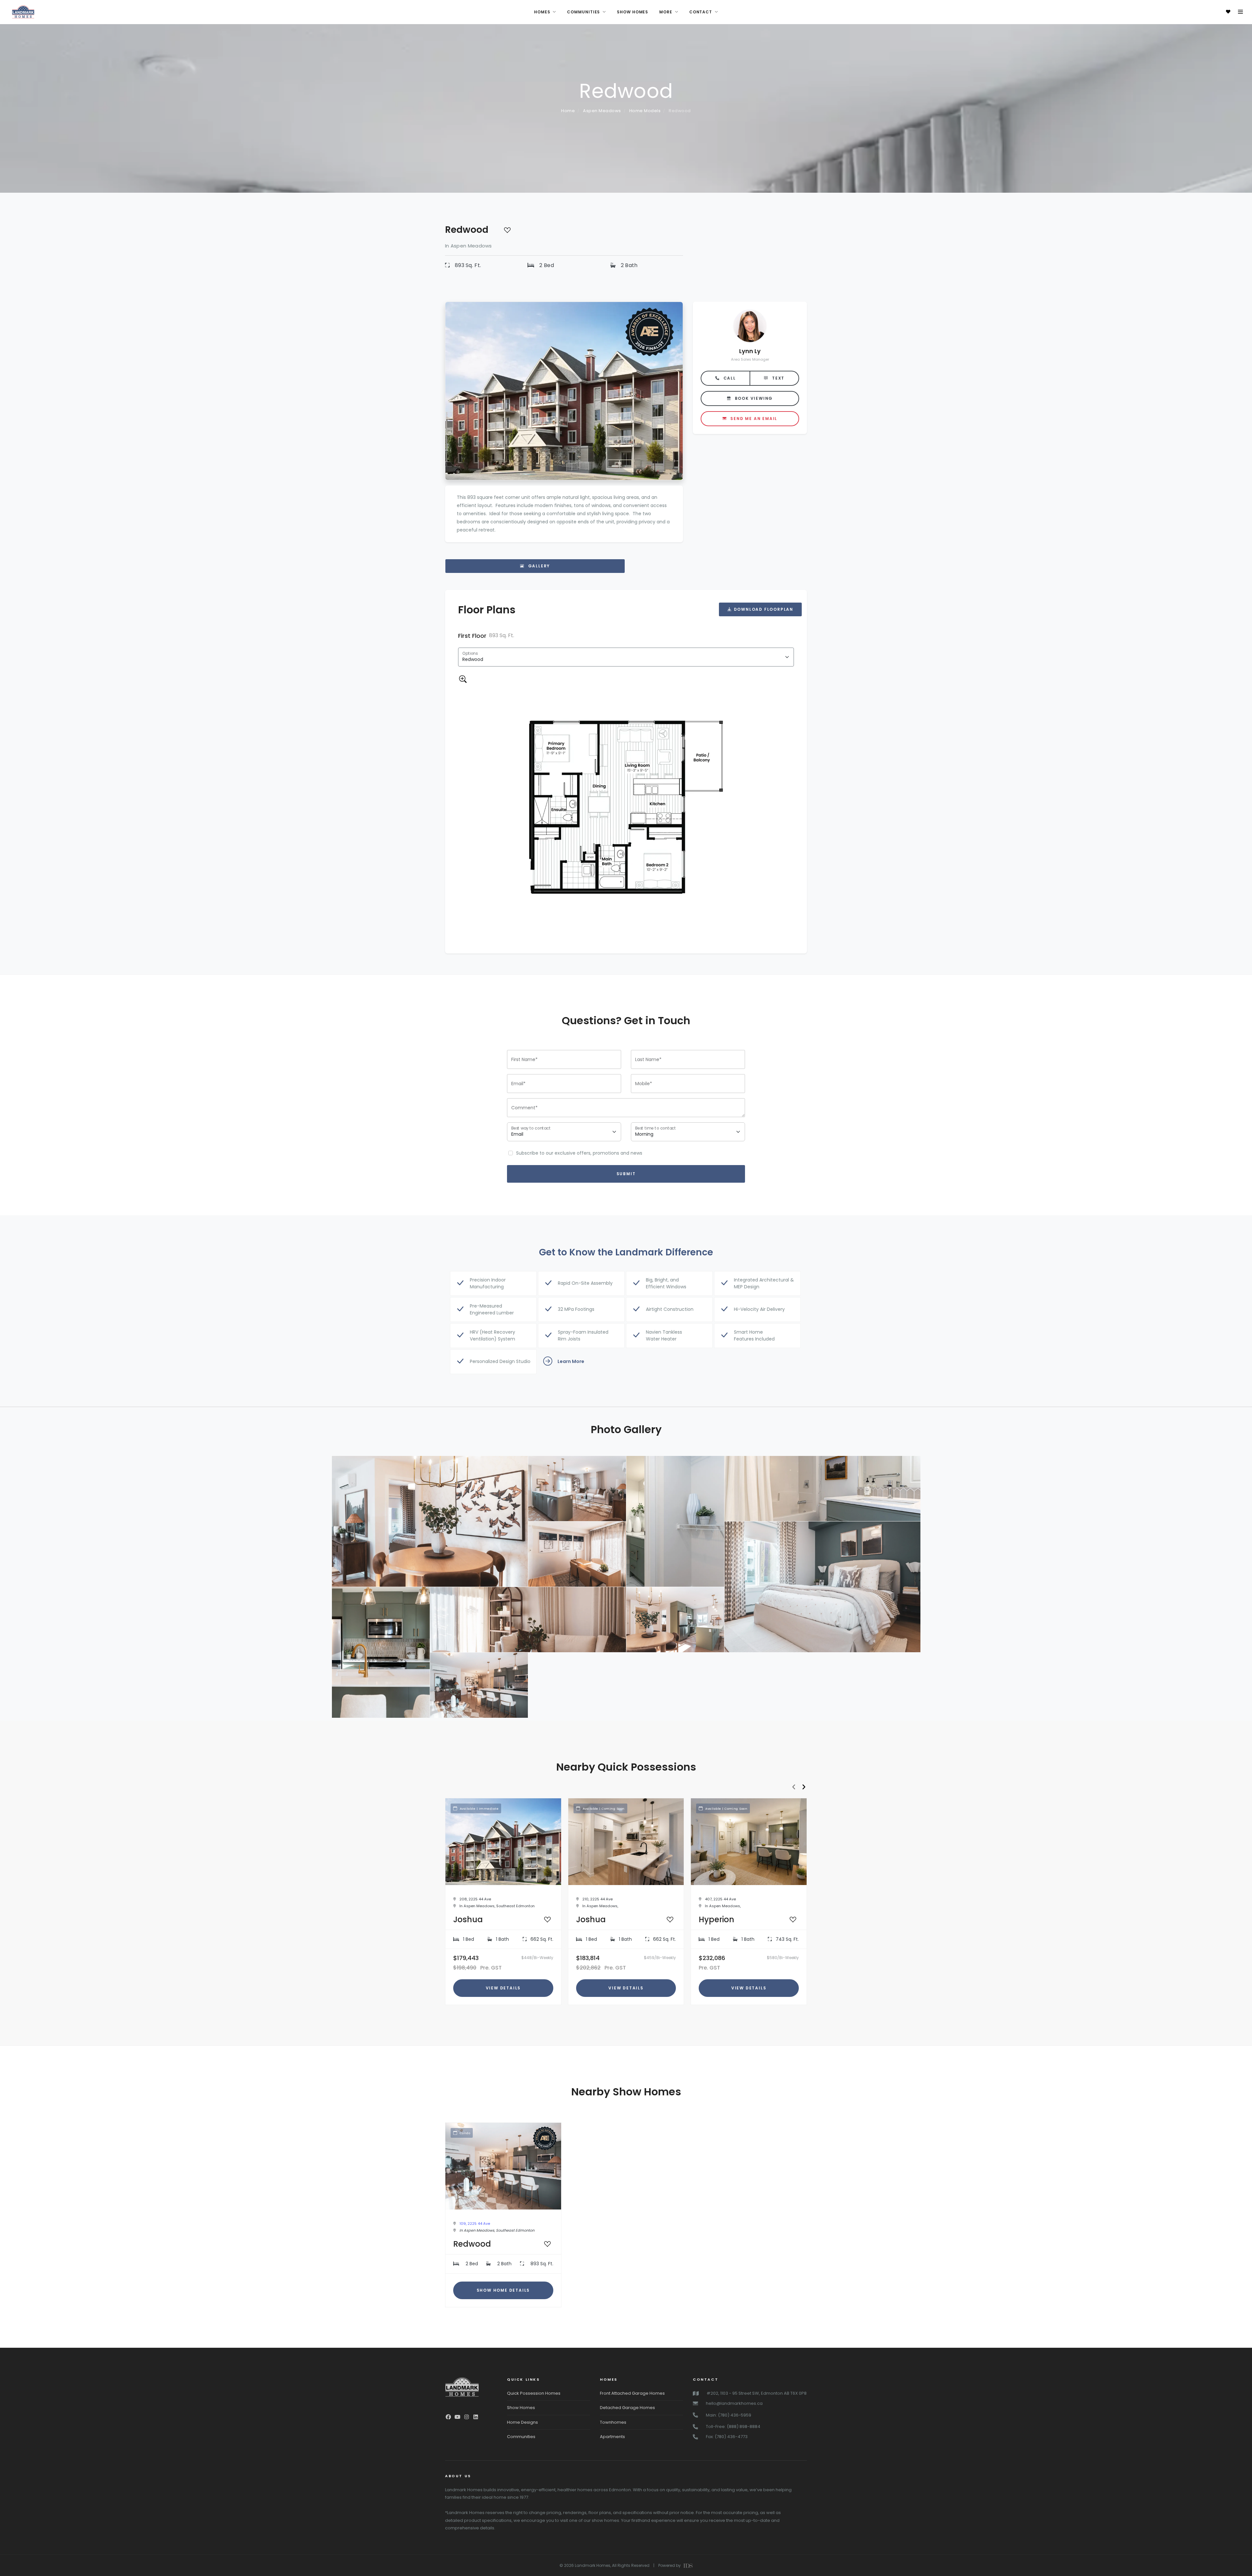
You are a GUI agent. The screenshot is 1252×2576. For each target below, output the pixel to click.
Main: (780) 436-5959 (729, 2415)
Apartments (612, 2437)
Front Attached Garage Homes (632, 2393)
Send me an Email (753, 418)
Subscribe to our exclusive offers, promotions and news (579, 1153)
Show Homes (521, 2408)
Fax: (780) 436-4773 (727, 2437)
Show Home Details (503, 2290)
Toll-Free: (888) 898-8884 (733, 2426)
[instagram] (467, 2417)
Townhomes (613, 2422)
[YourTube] (457, 2417)
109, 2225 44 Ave (475, 2224)
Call (729, 378)
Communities (521, 2437)
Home (568, 111)
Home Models (645, 111)
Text (777, 378)
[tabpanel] (626, 786)
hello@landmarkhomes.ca (734, 2403)
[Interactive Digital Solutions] (687, 2565)
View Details (503, 1988)
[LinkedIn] (476, 2417)
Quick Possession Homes (534, 2393)
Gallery (538, 566)
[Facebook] (448, 2417)
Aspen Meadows (602, 111)
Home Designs (522, 2422)
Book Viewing (753, 398)
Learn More (571, 1361)
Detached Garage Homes (627, 2408)
